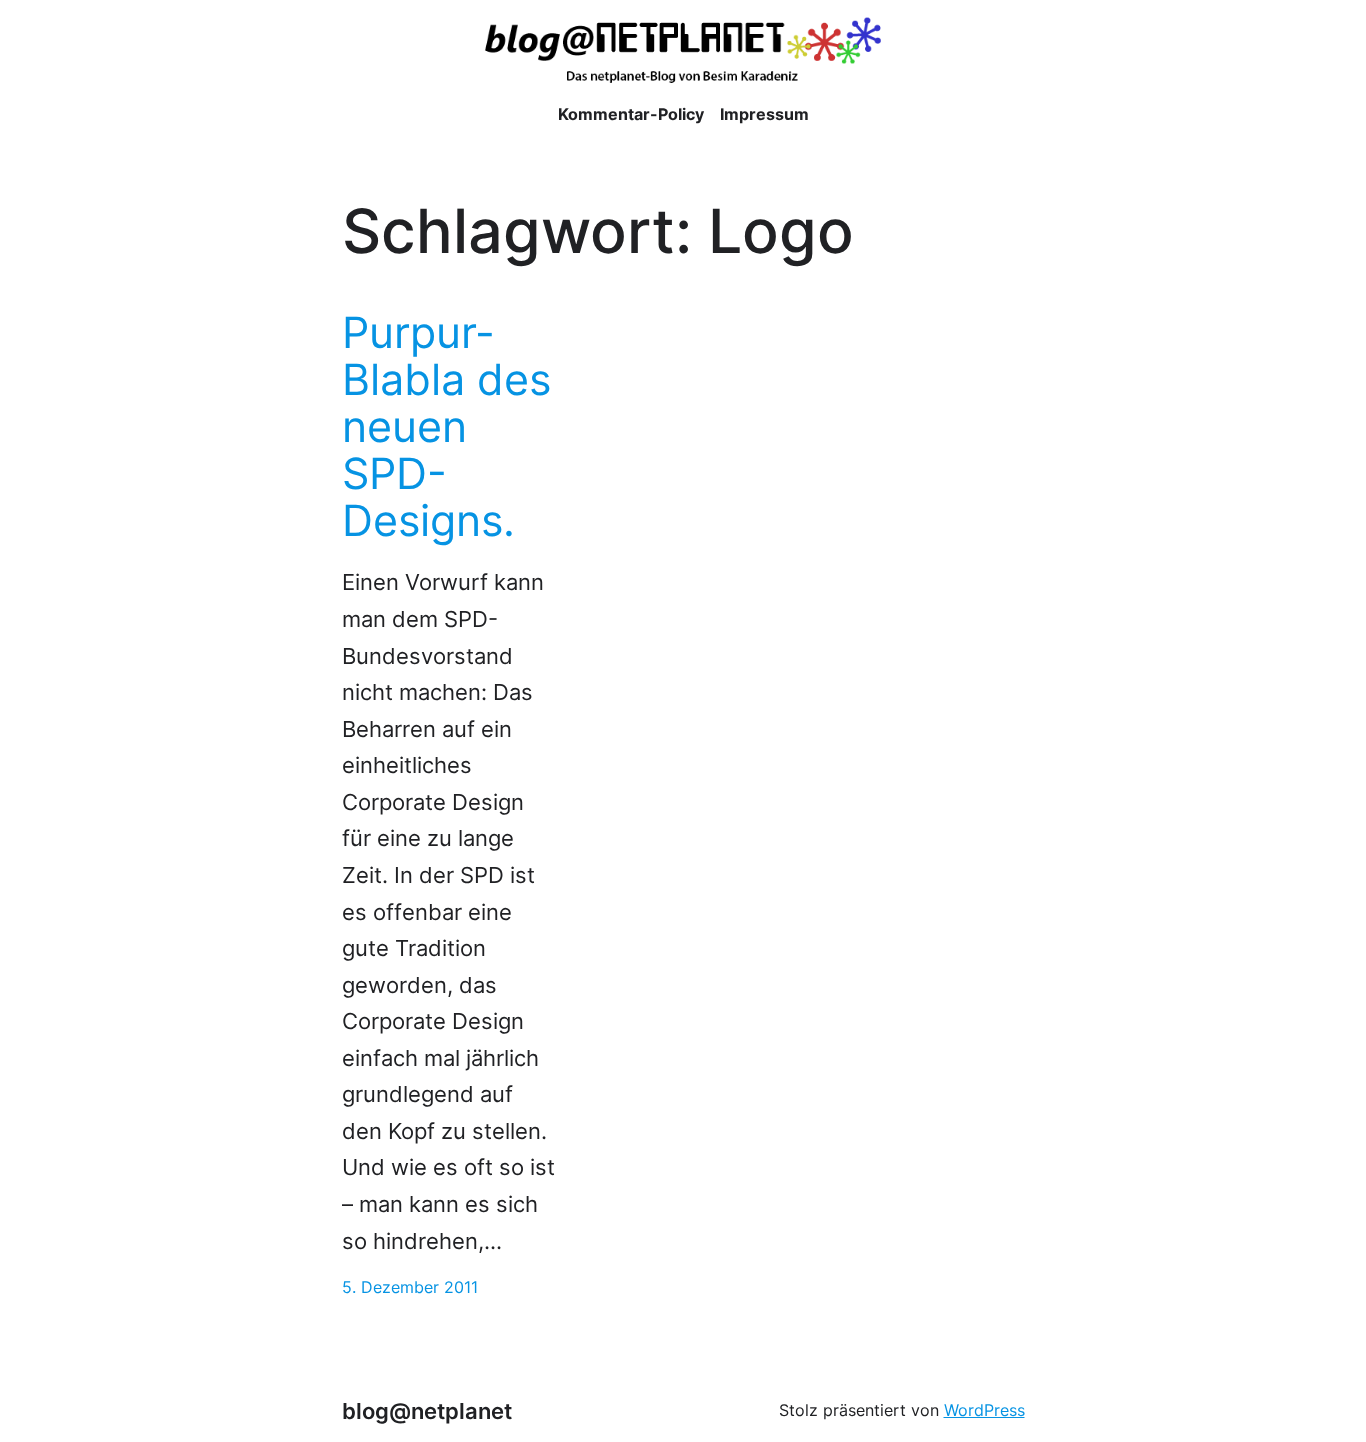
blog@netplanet (427, 1411)
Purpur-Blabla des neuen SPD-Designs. (446, 426)
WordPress (984, 1410)
